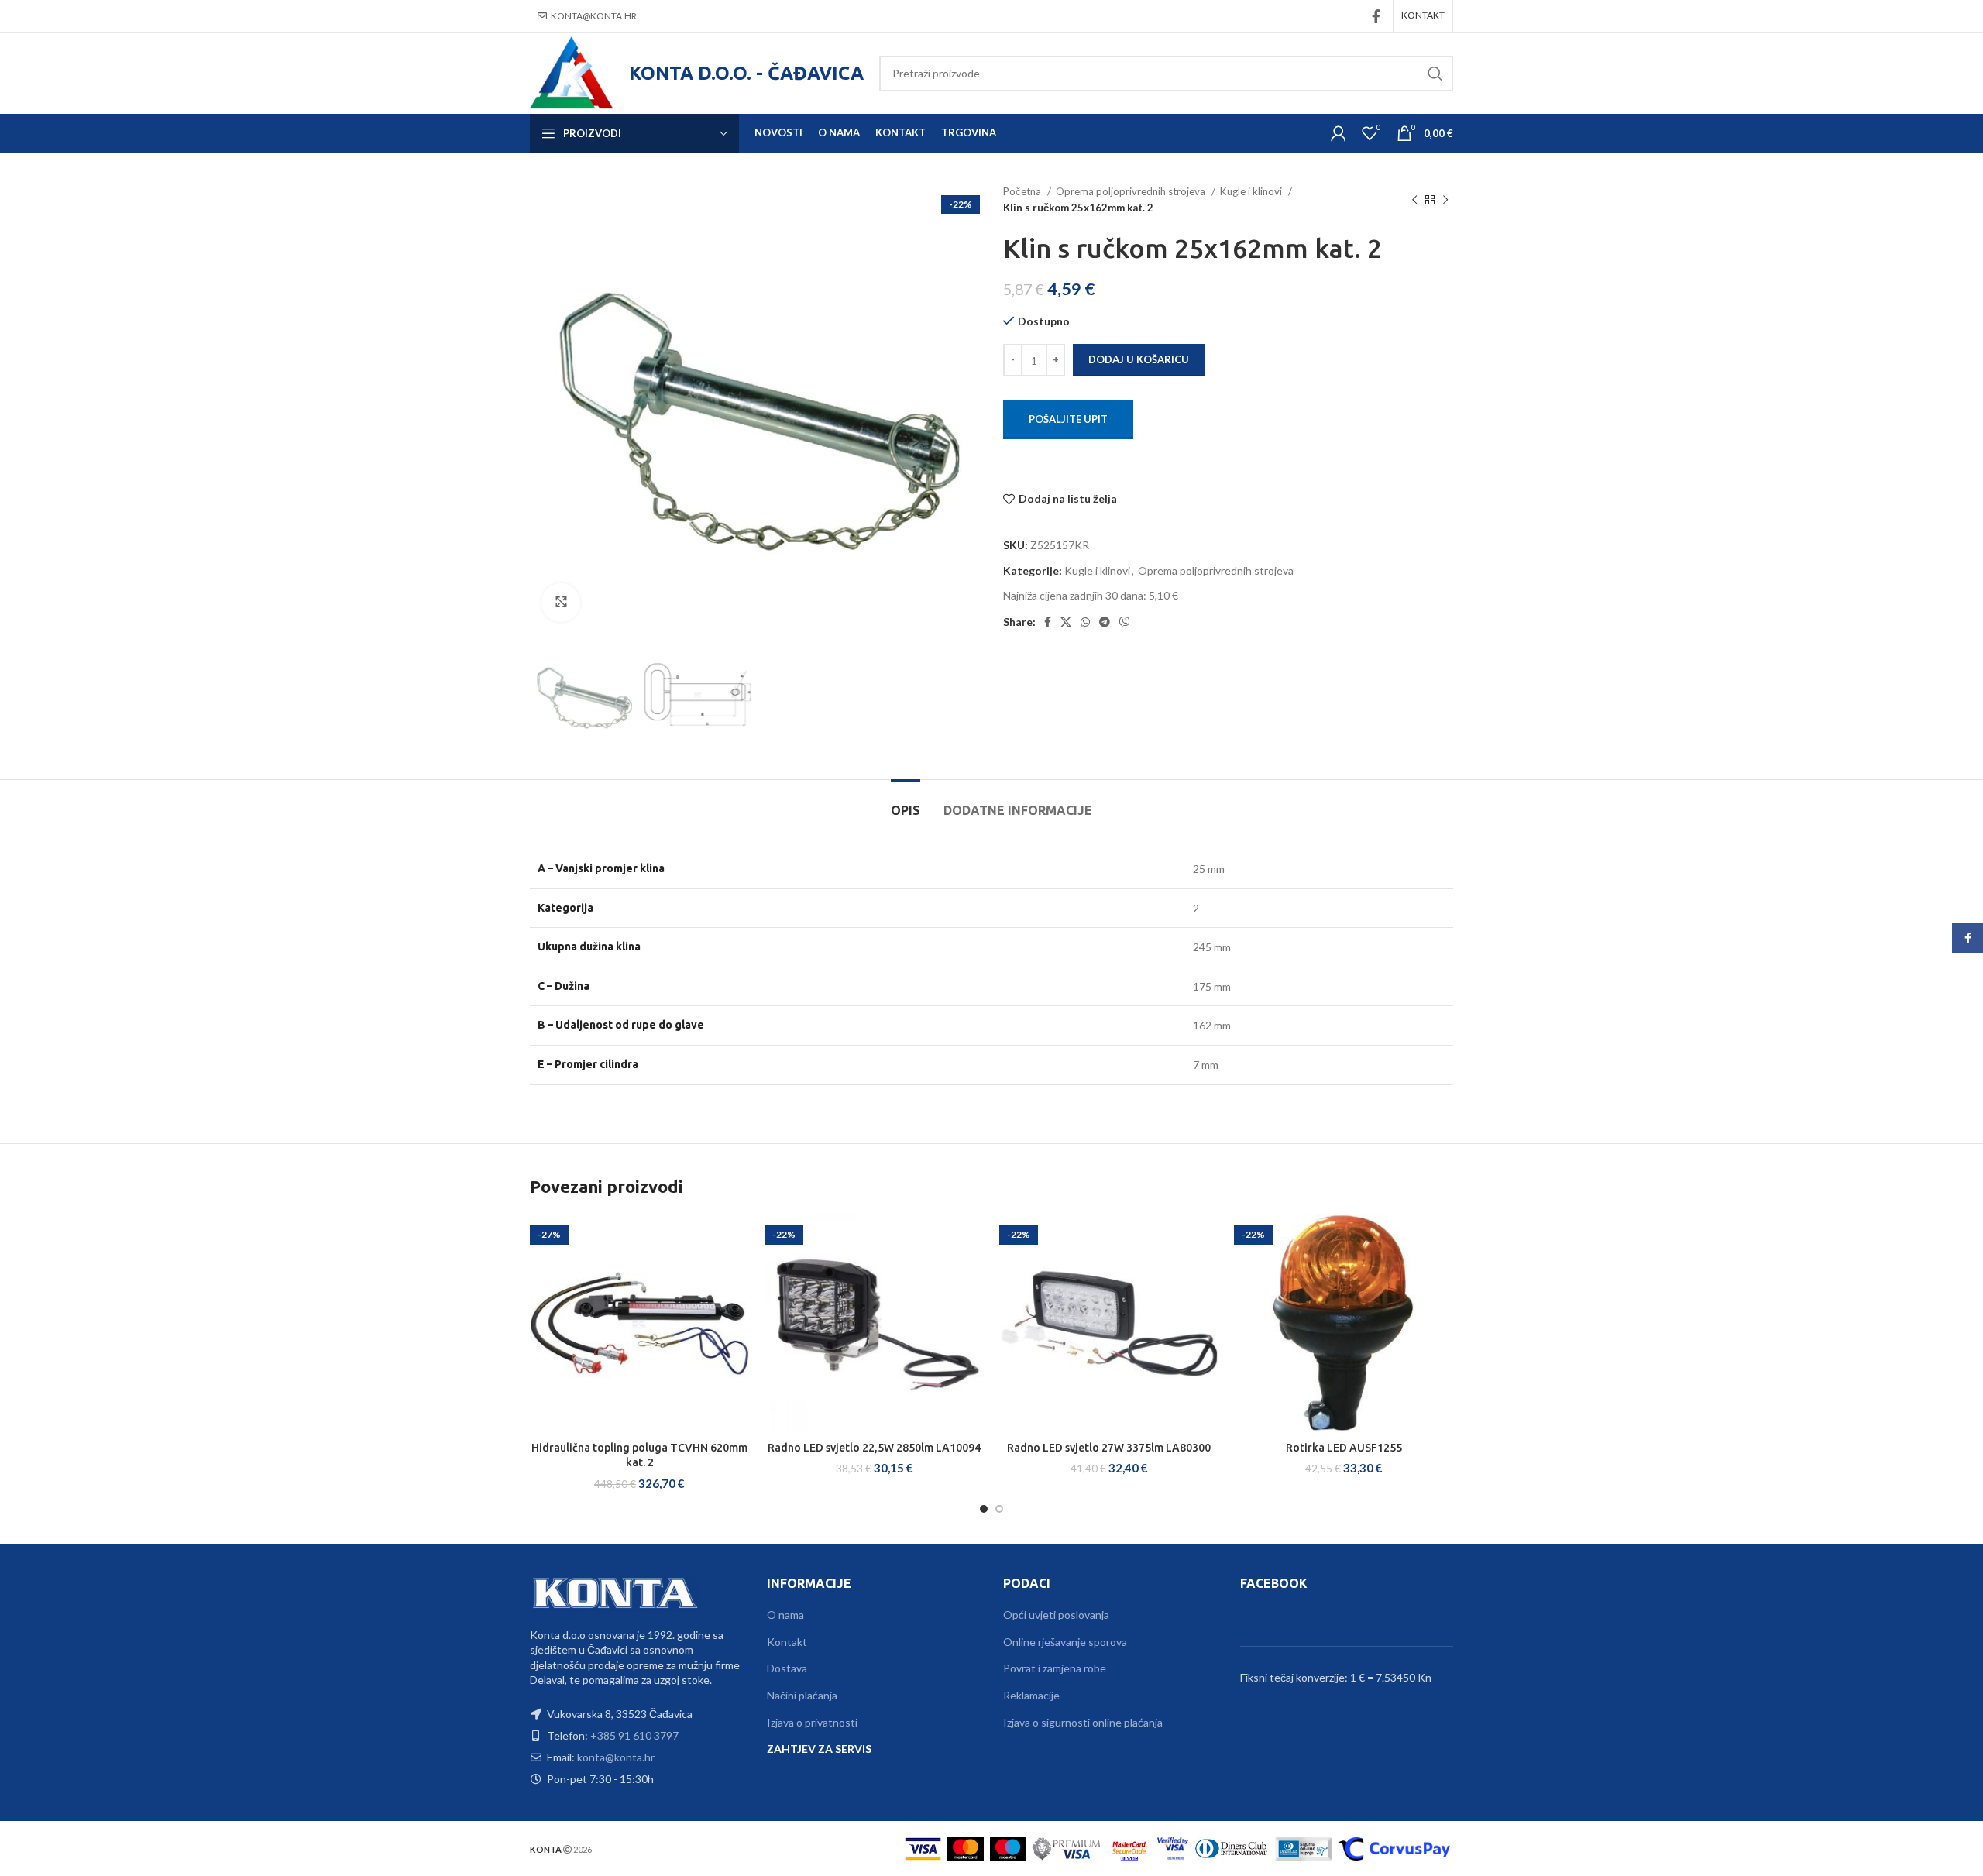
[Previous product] (1414, 200)
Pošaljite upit (1068, 419)
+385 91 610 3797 (634, 1735)
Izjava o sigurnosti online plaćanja (1083, 1722)
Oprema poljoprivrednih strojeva (1132, 191)
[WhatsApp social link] (1085, 622)
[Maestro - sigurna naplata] (1008, 1848)
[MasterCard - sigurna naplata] (966, 1848)
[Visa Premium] (1067, 1848)
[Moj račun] (1339, 133)
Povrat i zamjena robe (1055, 1668)
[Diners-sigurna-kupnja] (1303, 1848)
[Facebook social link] (1376, 16)
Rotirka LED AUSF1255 (1344, 1448)
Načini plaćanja (802, 1695)
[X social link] (1066, 622)
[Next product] (1445, 200)
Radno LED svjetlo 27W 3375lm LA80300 (1109, 1448)
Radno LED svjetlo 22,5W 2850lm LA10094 (874, 1448)
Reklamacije (1031, 1695)
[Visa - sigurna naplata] (923, 1848)
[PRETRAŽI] (1435, 74)
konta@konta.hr (594, 16)
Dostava (787, 1668)
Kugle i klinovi (1252, 191)
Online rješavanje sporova (1065, 1642)
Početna (1023, 191)
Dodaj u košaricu (1139, 359)
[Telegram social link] (1105, 622)
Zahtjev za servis (819, 1749)
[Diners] (1232, 1848)
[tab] (906, 803)
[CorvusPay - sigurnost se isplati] (1394, 1848)
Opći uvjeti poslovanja (1056, 1615)
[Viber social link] (1125, 622)
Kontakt (787, 1642)
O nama (785, 1615)
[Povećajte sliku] (561, 603)
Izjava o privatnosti (812, 1722)
